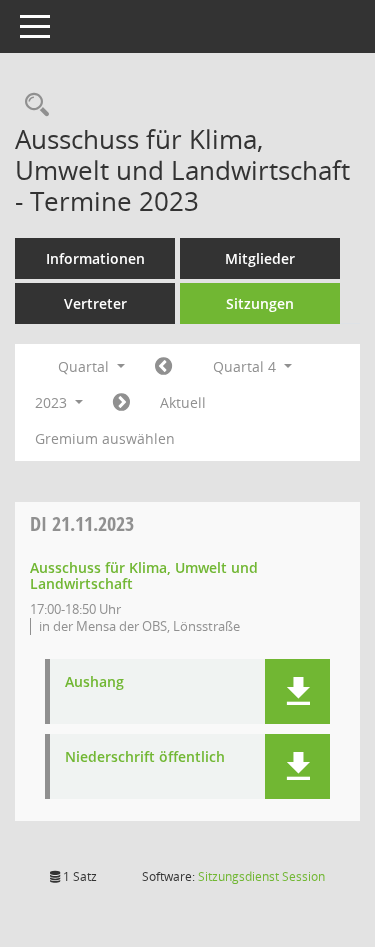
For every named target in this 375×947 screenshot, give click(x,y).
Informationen (95, 258)
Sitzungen (260, 303)
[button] (297, 691)
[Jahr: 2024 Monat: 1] (121, 403)
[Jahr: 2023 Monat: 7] (163, 367)
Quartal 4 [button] (246, 366)
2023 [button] (53, 402)
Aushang (94, 682)
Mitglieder (260, 258)
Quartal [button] (85, 366)
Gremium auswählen (105, 438)
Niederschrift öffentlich (145, 757)
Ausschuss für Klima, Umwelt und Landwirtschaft (144, 576)
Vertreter (95, 303)
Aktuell (183, 402)
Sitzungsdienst (261, 876)
